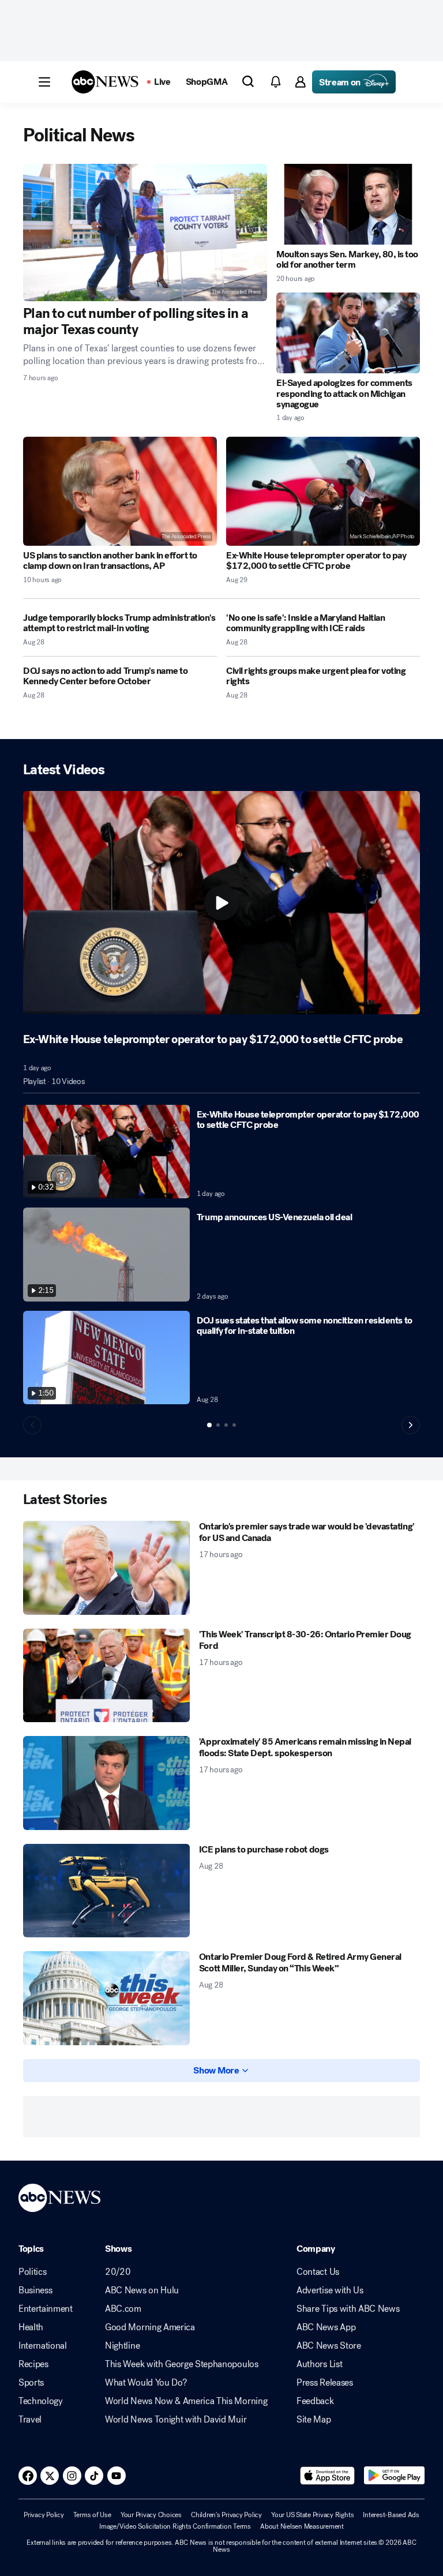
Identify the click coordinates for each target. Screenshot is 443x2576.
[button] (44, 82)
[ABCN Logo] (105, 82)
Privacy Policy (44, 2515)
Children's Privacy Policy (226, 2515)
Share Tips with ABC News (348, 2309)
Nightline (122, 2346)
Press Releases (325, 2383)
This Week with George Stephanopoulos (181, 2364)
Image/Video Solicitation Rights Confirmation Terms (175, 2526)
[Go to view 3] (226, 1425)
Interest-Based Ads (391, 2515)
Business (35, 2290)
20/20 (118, 2272)
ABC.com (123, 2309)
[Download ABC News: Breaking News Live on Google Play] (394, 2476)
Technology (41, 2401)
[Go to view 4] (234, 1425)
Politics (32, 2272)
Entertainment (46, 2309)
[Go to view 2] (218, 1425)
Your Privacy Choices (151, 2515)
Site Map (314, 2420)
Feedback (315, 2401)
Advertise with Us (330, 2290)
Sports (31, 2383)
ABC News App (326, 2327)
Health (31, 2327)
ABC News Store (329, 2346)
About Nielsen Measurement (302, 2526)
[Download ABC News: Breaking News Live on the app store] (328, 2476)
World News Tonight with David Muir (176, 2420)
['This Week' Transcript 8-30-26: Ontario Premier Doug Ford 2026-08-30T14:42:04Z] (106, 1676)
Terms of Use (92, 2515)
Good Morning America (150, 2327)
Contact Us (318, 2272)
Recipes (33, 2364)
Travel (30, 2420)
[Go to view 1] (209, 1425)
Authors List (319, 2364)
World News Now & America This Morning (186, 2401)
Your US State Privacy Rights (312, 2515)
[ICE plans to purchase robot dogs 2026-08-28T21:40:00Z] (106, 1891)
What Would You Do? (146, 2383)
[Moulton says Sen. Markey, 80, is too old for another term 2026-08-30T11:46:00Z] (348, 204)
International (43, 2346)
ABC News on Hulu (142, 2290)
